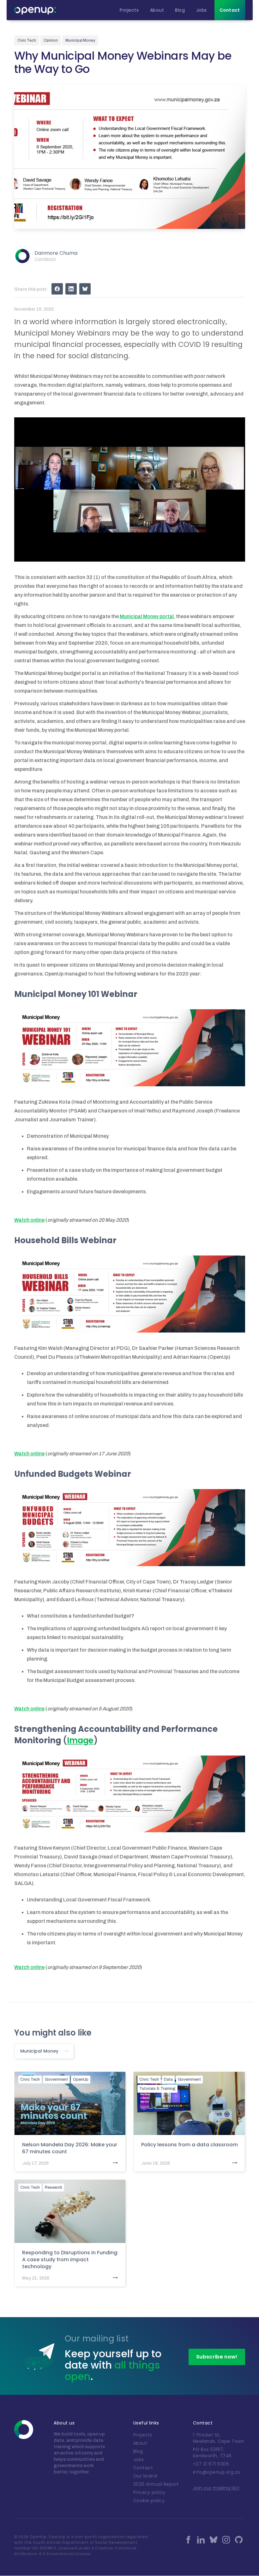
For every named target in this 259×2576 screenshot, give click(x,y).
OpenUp (81, 2079)
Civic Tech (30, 2079)
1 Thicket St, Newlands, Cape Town (219, 2438)
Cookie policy (149, 2501)
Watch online (29, 1220)
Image (80, 1740)
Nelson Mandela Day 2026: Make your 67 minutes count (70, 2148)
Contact (143, 2468)
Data (168, 2079)
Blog (138, 2451)
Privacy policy (149, 2492)
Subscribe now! (217, 2357)
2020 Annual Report (156, 2484)
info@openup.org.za (217, 2472)
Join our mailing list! (216, 2488)
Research (54, 2187)
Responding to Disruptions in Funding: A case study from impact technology (70, 2260)
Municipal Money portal (147, 616)
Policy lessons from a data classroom (190, 2145)
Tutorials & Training (157, 2089)
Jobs (139, 2460)
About (140, 2443)
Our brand (145, 2476)
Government (56, 2079)
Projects (143, 2435)
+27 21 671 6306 (211, 2464)
